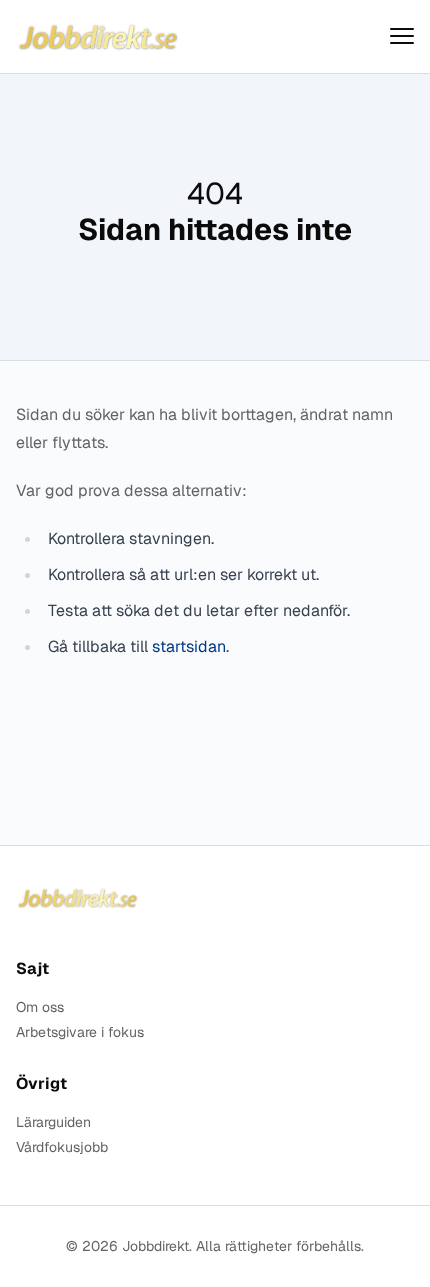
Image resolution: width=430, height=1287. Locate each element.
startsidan (189, 646)
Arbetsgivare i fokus (80, 1032)
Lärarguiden (53, 1122)
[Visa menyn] (402, 36)
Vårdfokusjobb (62, 1147)
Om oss (40, 1007)
